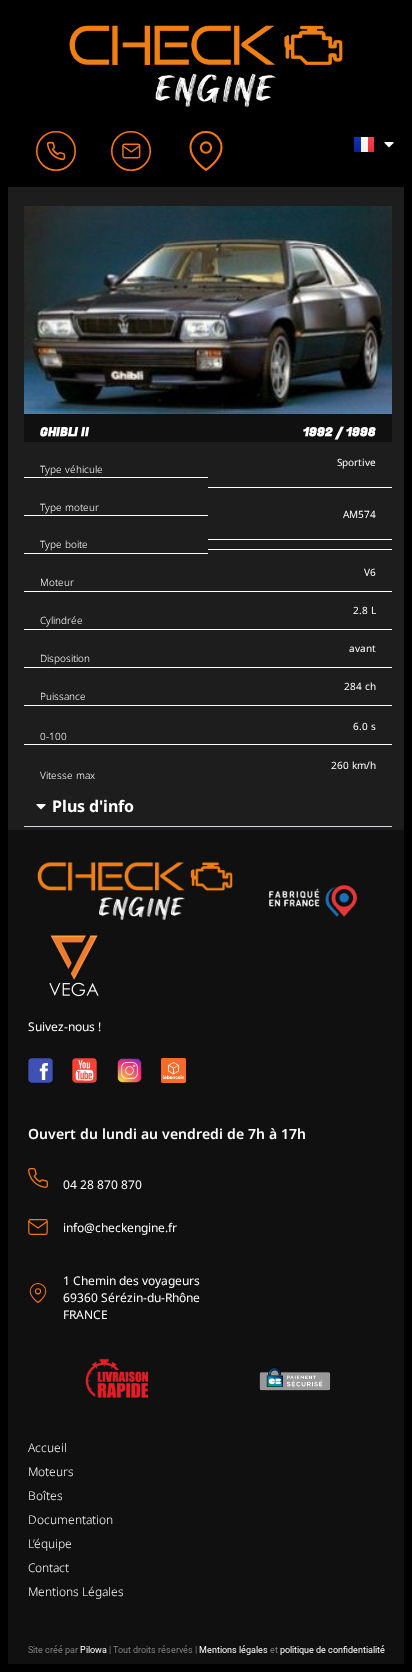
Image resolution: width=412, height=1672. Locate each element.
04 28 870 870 (102, 1184)
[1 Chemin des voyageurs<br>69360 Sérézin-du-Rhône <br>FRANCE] (38, 1293)
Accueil (47, 1447)
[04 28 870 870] (38, 1178)
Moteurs (51, 1471)
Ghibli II (64, 432)
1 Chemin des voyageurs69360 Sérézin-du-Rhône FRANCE (131, 1297)
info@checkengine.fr (120, 1227)
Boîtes (45, 1495)
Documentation (70, 1519)
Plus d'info (93, 806)
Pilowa (93, 1650)
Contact (48, 1567)
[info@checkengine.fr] (38, 1227)
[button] (208, 806)
